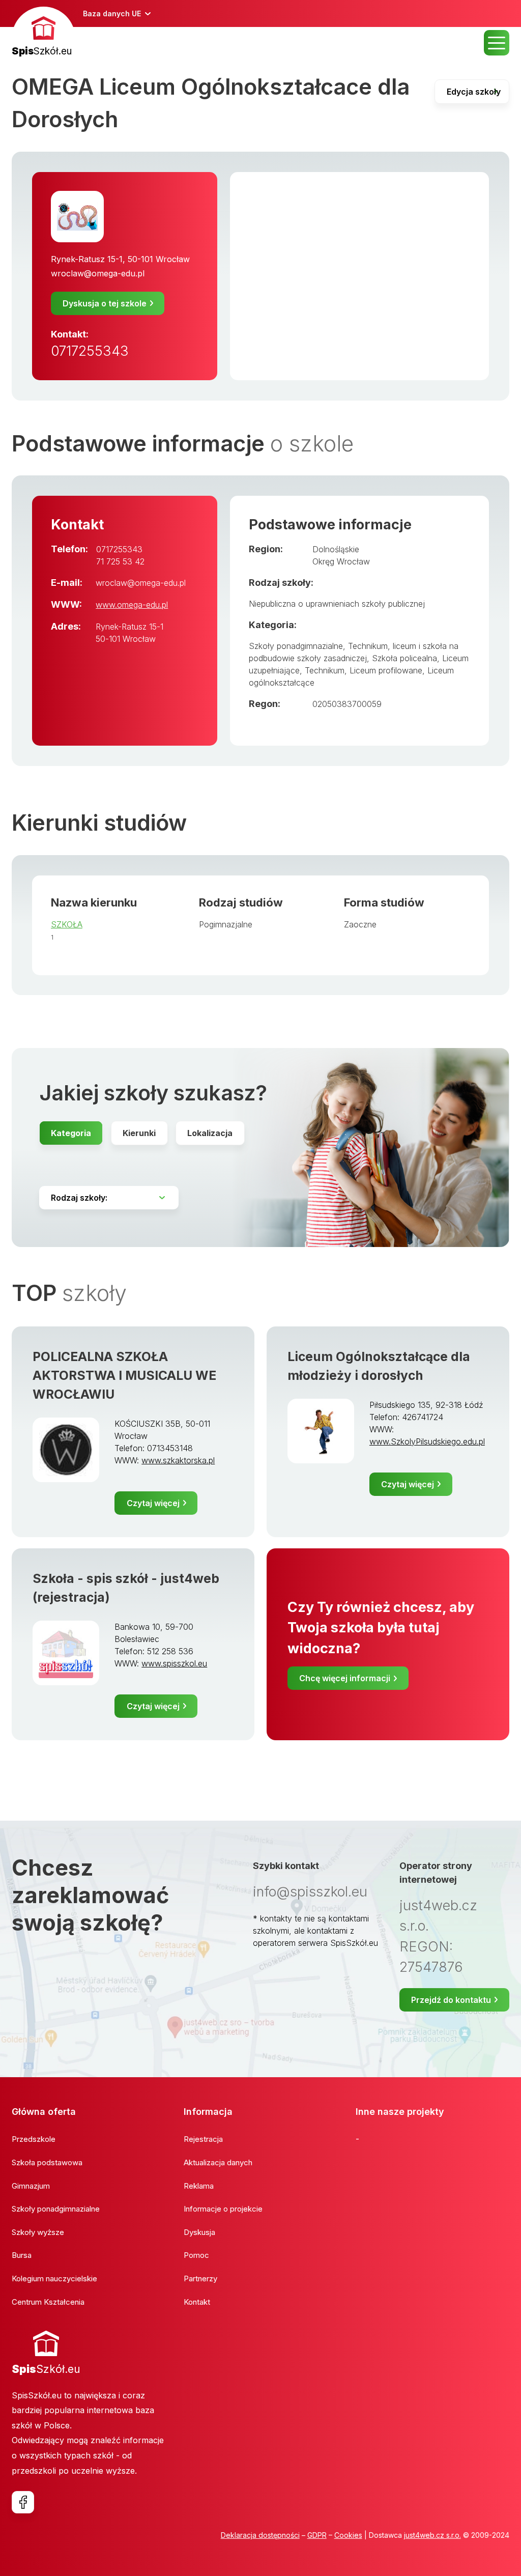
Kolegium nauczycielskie (54, 2278)
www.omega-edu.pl (132, 605)
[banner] (44, 33)
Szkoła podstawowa (47, 2162)
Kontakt (197, 2302)
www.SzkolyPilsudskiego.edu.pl (427, 1441)
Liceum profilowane (386, 670)
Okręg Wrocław (341, 561)
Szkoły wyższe (38, 2232)
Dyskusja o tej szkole (105, 303)
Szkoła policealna (404, 658)
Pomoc (196, 2255)
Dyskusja (199, 2232)
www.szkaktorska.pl (178, 1460)
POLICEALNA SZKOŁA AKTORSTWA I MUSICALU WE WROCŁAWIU (124, 1375)
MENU (497, 43)
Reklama (199, 2186)
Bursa (22, 2255)
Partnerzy (200, 2278)
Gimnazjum (31, 2186)
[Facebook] (23, 2502)
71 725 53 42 (120, 561)
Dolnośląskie (336, 549)
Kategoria (71, 1133)
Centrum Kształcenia (48, 2302)
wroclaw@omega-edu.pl (98, 273)
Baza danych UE (112, 13)
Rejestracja (203, 2139)
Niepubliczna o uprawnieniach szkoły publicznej (337, 604)
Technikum (325, 670)
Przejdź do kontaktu (451, 2000)
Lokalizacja (210, 1133)
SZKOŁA (67, 924)
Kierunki (139, 1133)
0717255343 (90, 351)
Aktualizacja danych (218, 2162)
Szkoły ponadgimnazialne (296, 646)
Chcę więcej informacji (345, 1678)
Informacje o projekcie (223, 2209)
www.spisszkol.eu (174, 1663)
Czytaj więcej (153, 1503)
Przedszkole (34, 2139)
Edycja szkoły (474, 92)
